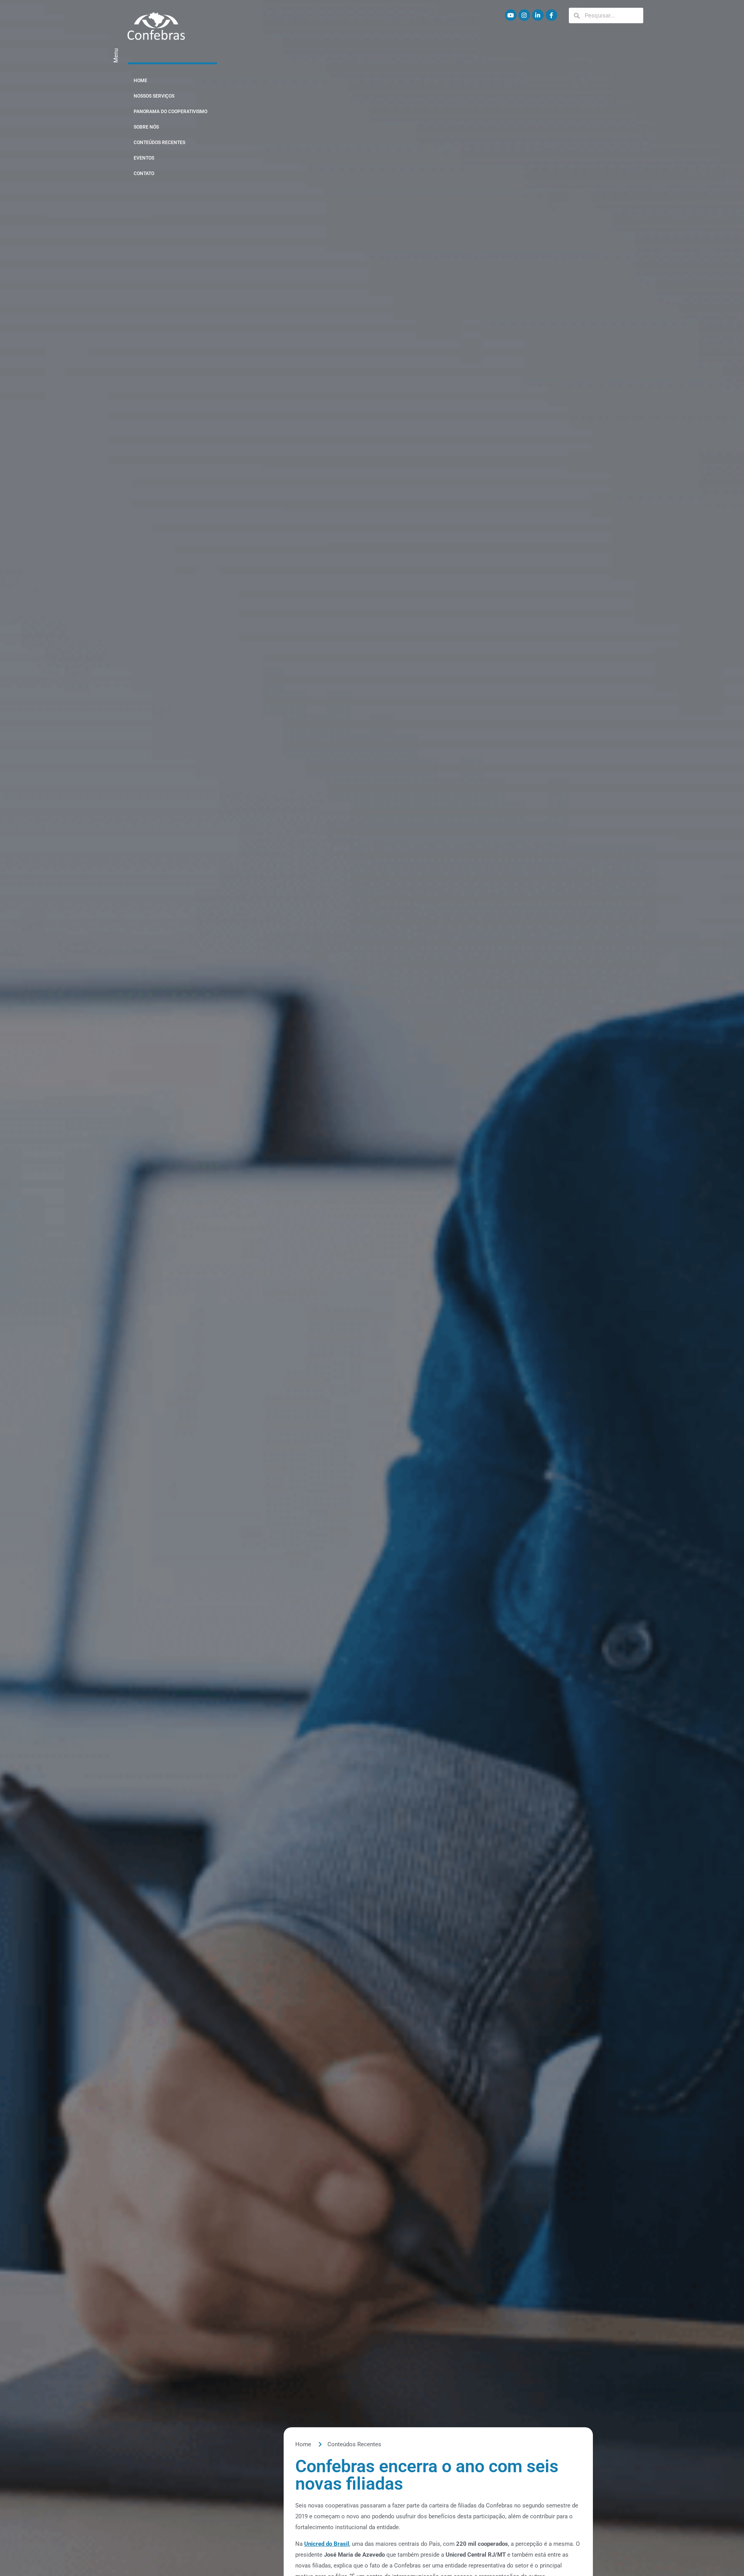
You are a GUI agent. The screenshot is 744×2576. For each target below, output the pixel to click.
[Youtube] (511, 15)
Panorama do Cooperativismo (170, 112)
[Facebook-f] (551, 15)
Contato (144, 174)
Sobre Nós (146, 127)
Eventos (144, 158)
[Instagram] (524, 15)
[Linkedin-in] (538, 15)
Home (140, 81)
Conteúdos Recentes (159, 143)
